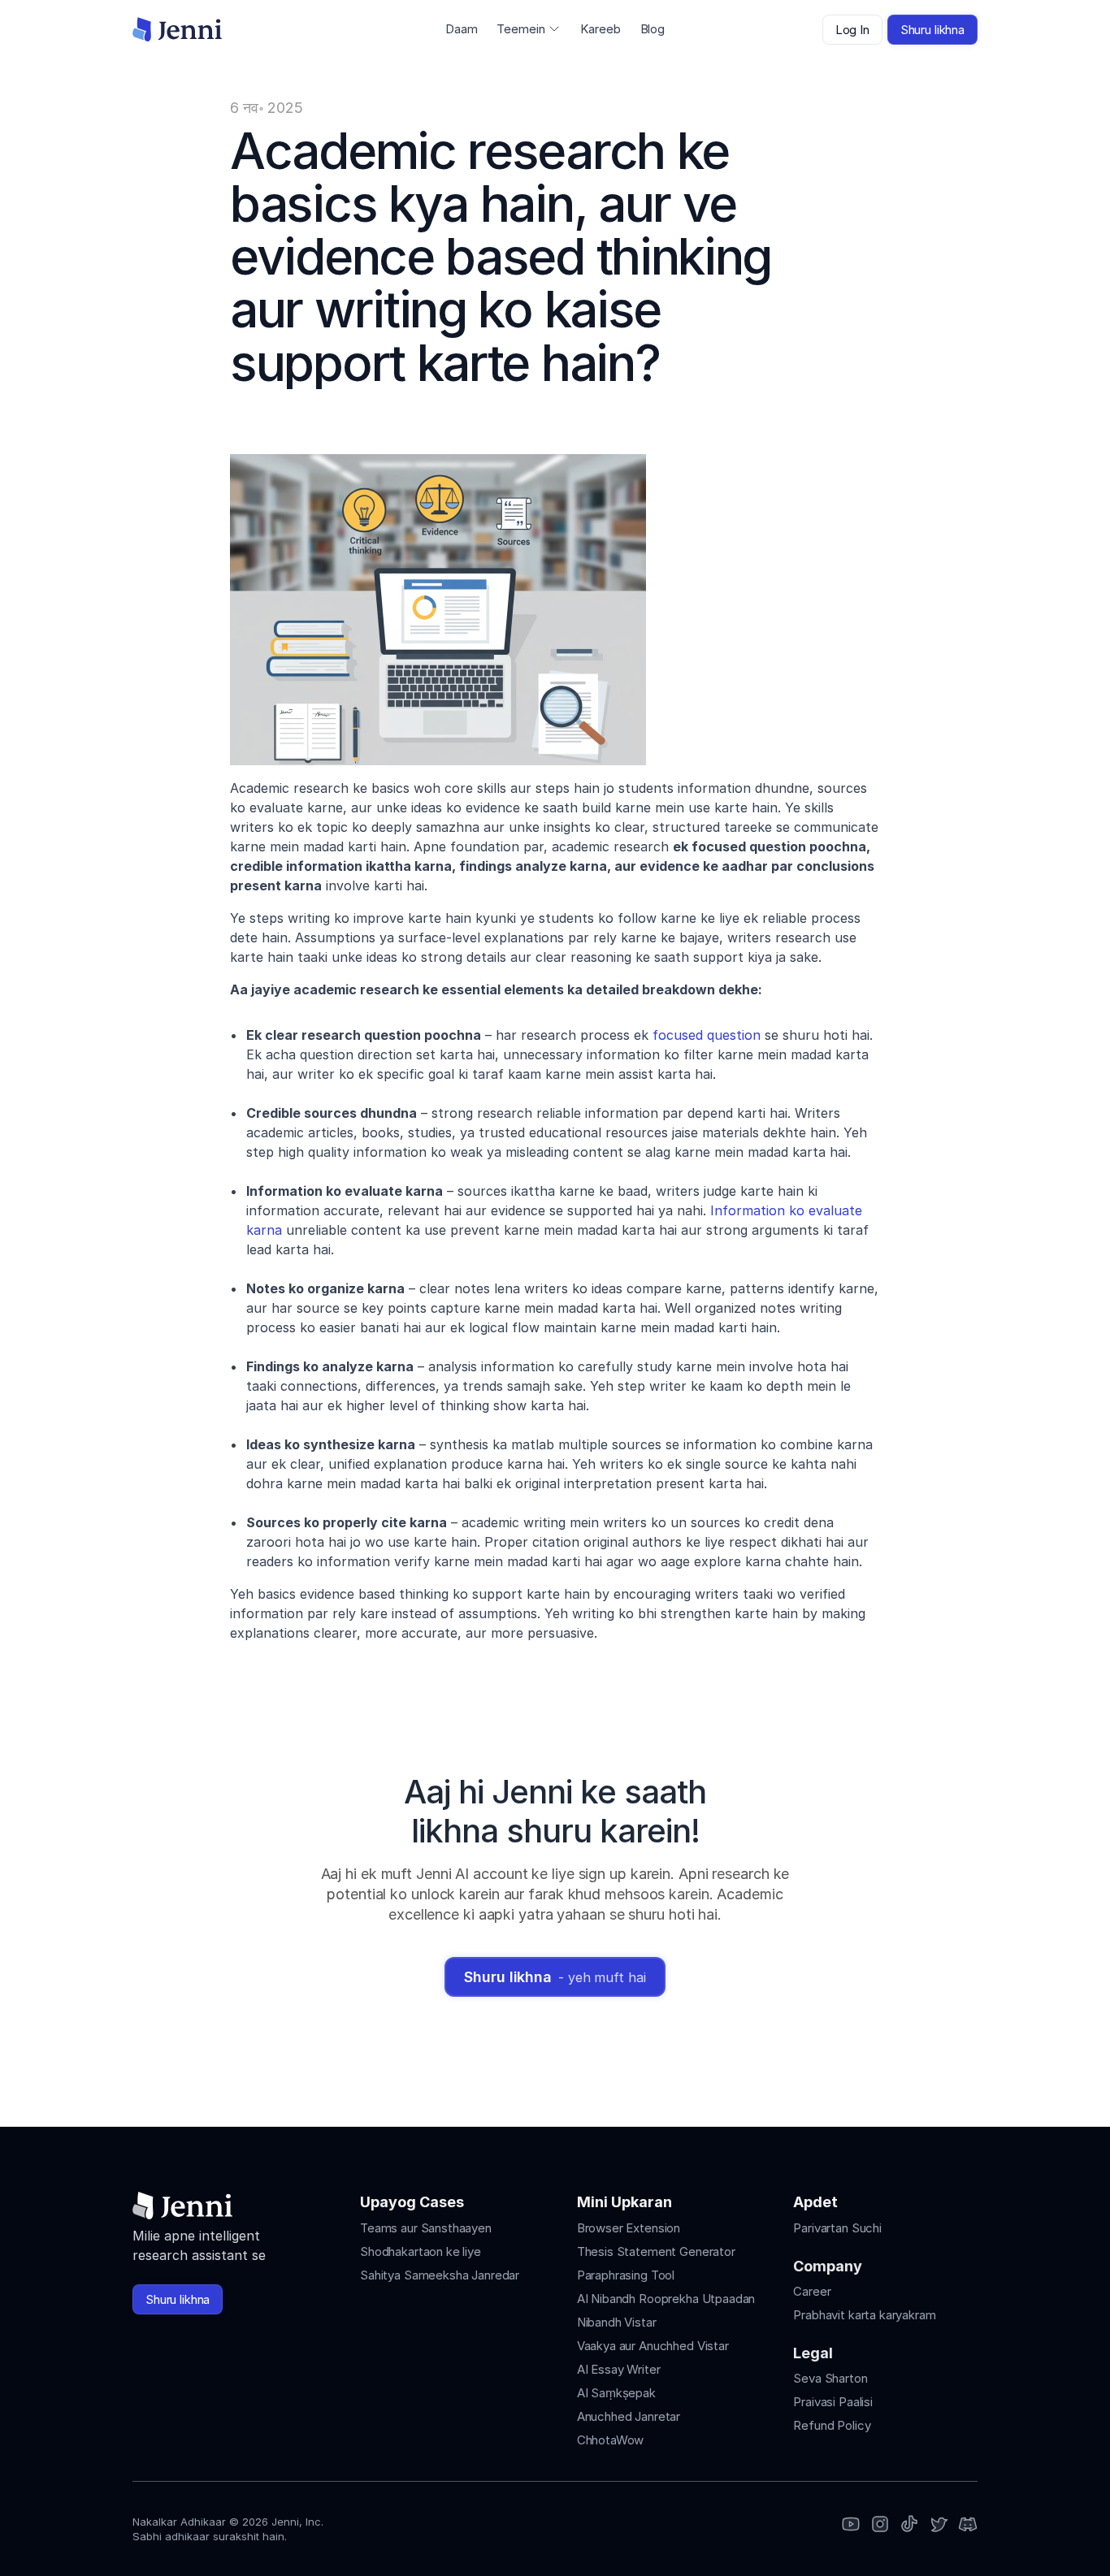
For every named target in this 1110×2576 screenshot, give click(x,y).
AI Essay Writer (619, 2369)
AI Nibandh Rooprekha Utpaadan (666, 2299)
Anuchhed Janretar (629, 2416)
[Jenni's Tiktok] (909, 2525)
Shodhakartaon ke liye (421, 2251)
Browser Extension (629, 2228)
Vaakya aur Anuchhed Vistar (653, 2346)
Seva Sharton (830, 2378)
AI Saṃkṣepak (616, 2393)
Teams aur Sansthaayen (426, 2228)
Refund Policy (832, 2425)
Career (812, 2291)
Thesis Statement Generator (656, 2251)
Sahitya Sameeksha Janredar (440, 2275)
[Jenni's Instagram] (851, 2525)
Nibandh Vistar (617, 2322)
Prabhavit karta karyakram (864, 2315)
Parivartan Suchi (837, 2228)
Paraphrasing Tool (626, 2275)
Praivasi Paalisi (833, 2402)
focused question (707, 1035)
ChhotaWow (611, 2440)
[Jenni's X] (939, 2525)
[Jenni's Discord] (968, 2525)
